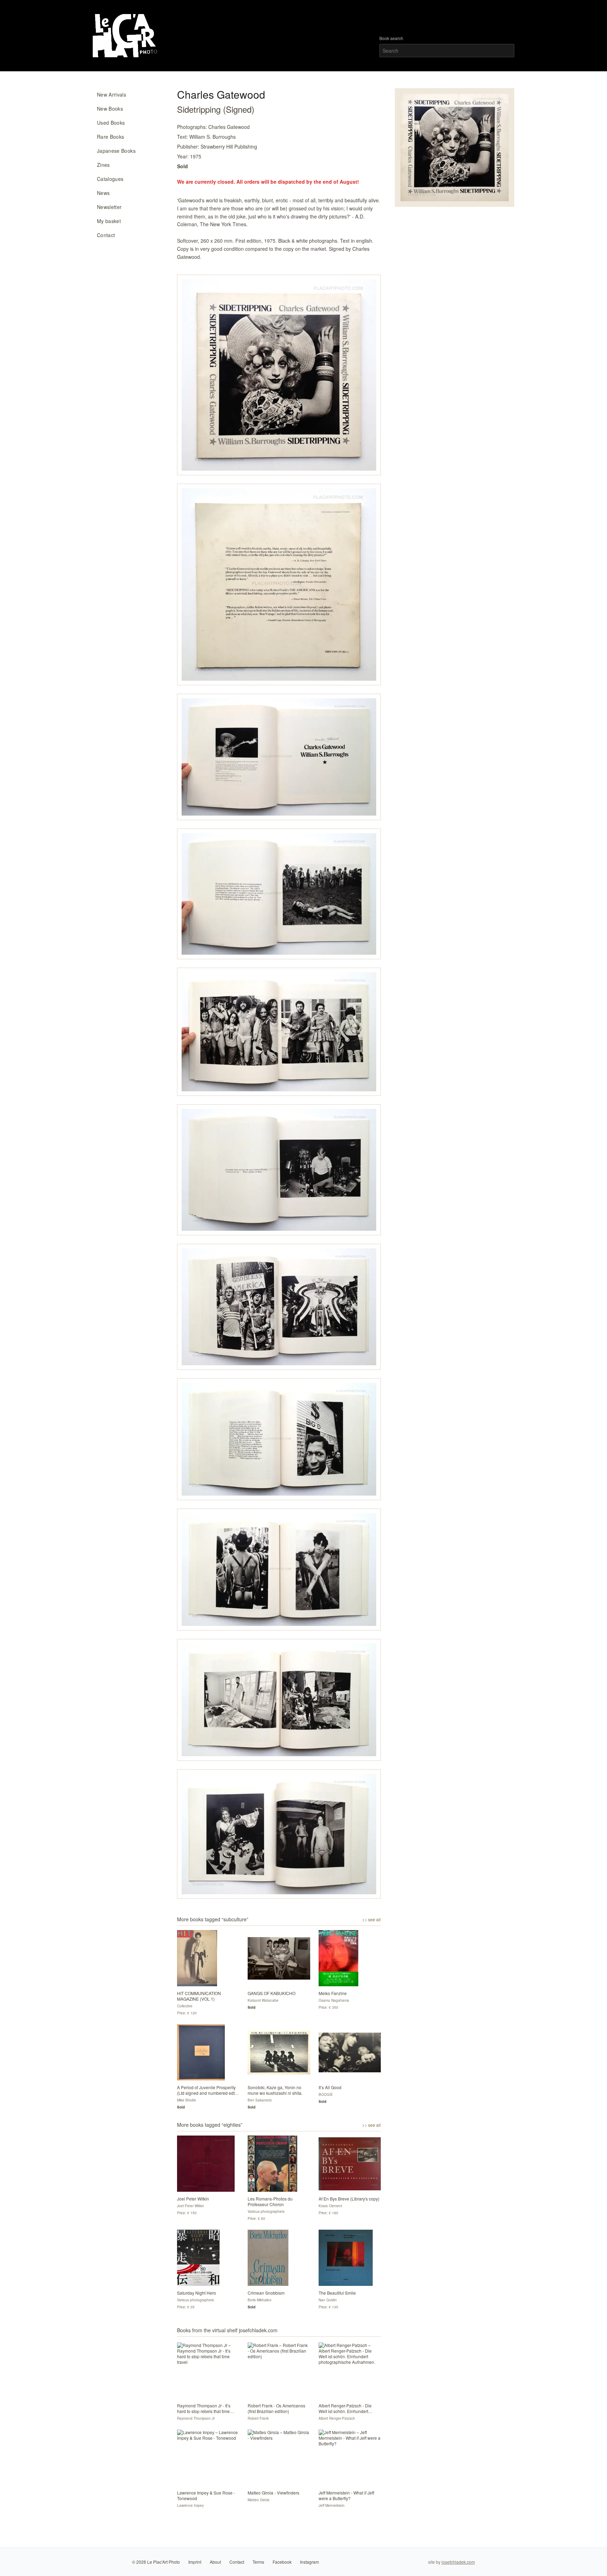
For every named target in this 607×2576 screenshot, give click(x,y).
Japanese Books (116, 151)
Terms (258, 2562)
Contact (106, 235)
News (103, 193)
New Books (110, 109)
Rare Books (111, 137)
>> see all (371, 1920)
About (215, 2562)
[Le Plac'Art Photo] (126, 36)
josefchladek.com (458, 2562)
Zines (103, 165)
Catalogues (110, 179)
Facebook (282, 2562)
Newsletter (109, 207)
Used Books (111, 123)
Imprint (195, 2562)
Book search (391, 38)
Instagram (309, 2562)
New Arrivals (112, 94)
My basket (109, 221)
